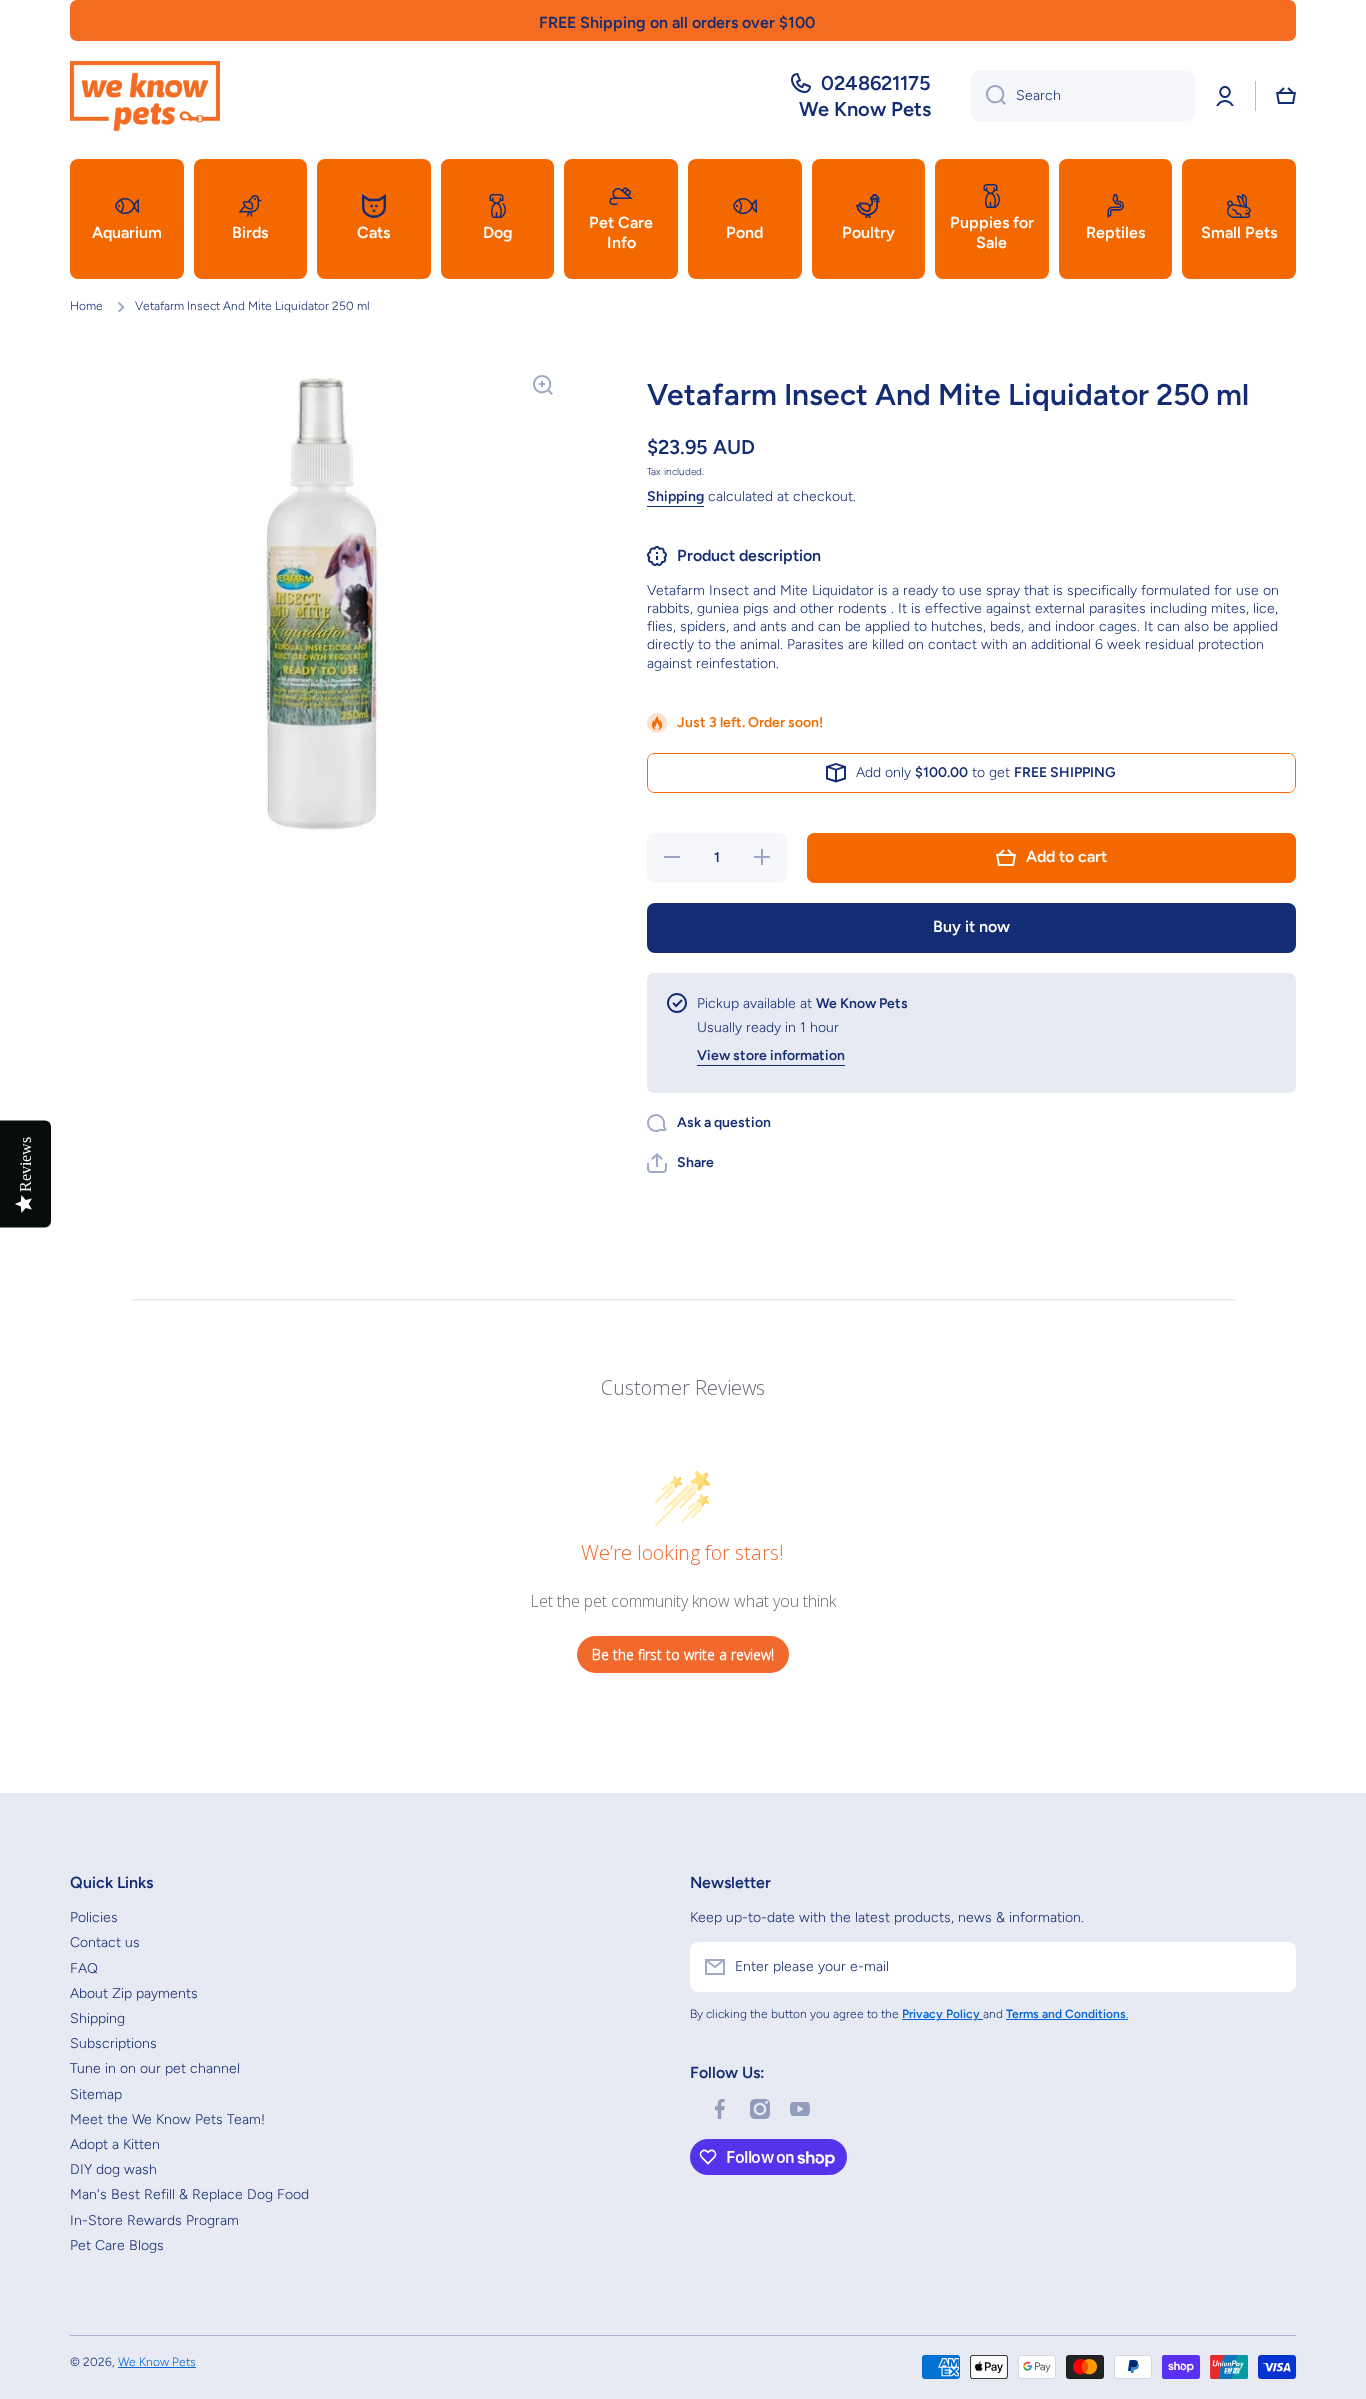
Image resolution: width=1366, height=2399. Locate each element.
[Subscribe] (1271, 1967)
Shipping (675, 496)
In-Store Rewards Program (154, 2220)
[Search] (988, 96)
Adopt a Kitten (115, 2144)
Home (86, 306)
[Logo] (145, 96)
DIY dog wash (113, 2169)
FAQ (84, 1968)
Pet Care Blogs (117, 2245)
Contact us (105, 1942)
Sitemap (96, 2094)
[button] (1286, 96)
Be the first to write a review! (683, 1654)
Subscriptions (113, 2043)
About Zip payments (134, 1993)
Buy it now (971, 926)
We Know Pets (157, 2362)
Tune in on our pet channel (155, 2068)
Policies (94, 1917)
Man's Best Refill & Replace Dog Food (189, 2194)
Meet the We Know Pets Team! (167, 2119)
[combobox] (1083, 96)
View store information (771, 1055)
